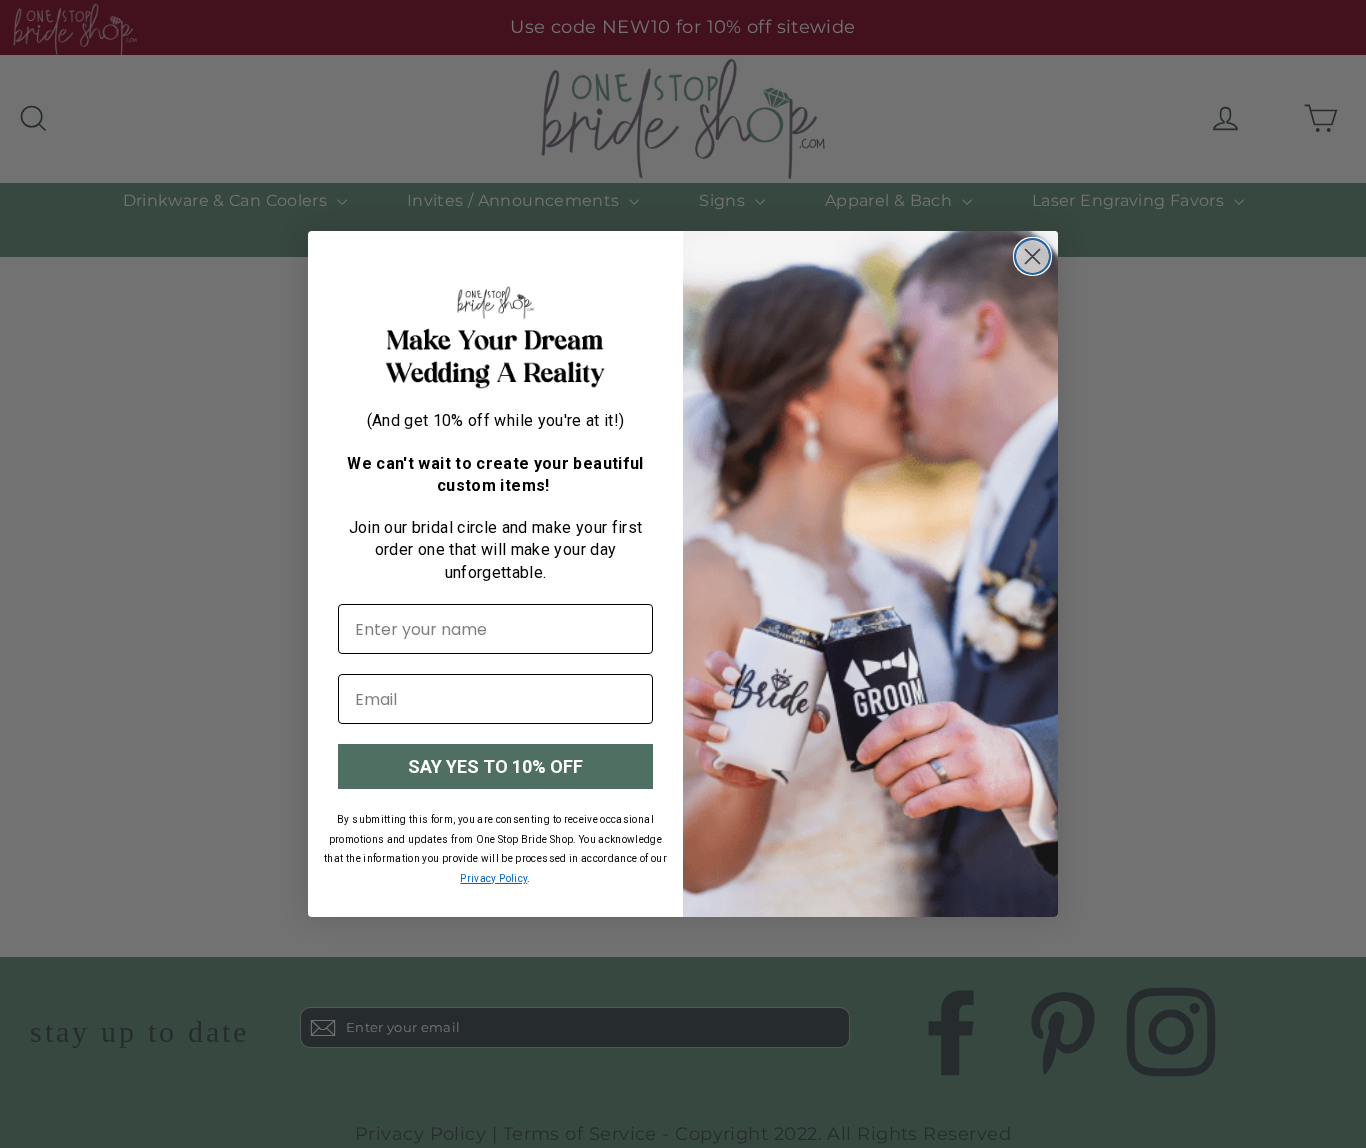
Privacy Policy (493, 878)
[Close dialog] (1032, 256)
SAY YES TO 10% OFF (495, 766)
